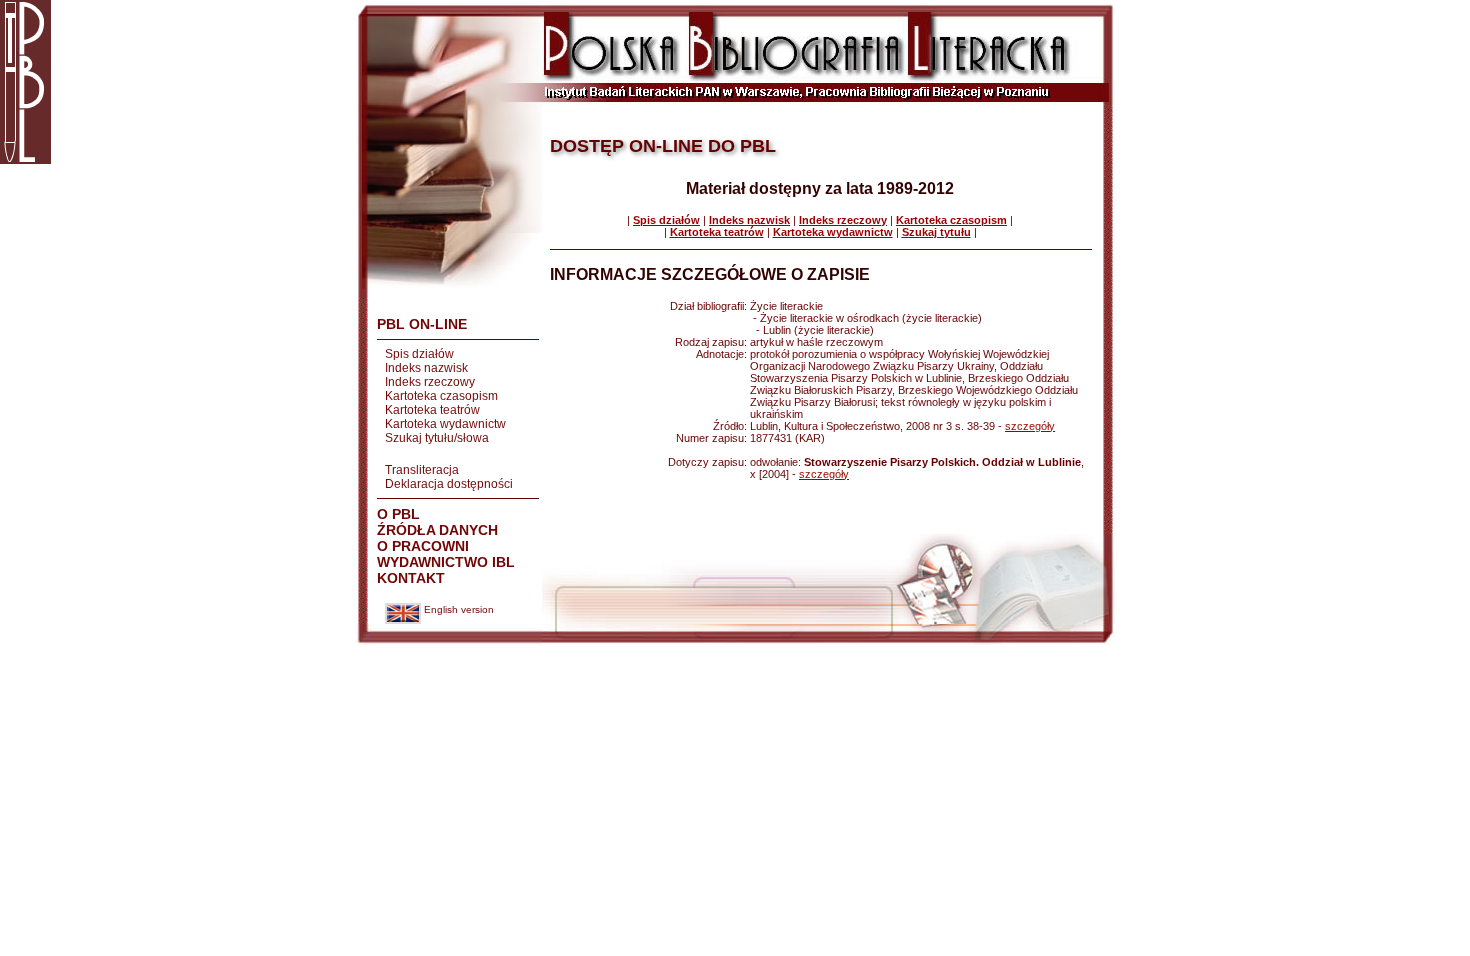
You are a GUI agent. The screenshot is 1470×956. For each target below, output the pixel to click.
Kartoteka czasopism (441, 396)
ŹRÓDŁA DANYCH (437, 530)
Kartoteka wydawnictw (445, 424)
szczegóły (1030, 426)
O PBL (398, 514)
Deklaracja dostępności (449, 484)
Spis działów (419, 354)
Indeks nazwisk (426, 368)
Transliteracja (422, 470)
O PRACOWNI (423, 546)
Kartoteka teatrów (432, 410)
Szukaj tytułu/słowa (437, 438)
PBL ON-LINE (422, 324)
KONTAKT (411, 578)
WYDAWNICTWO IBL (446, 562)
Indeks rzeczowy (430, 382)
